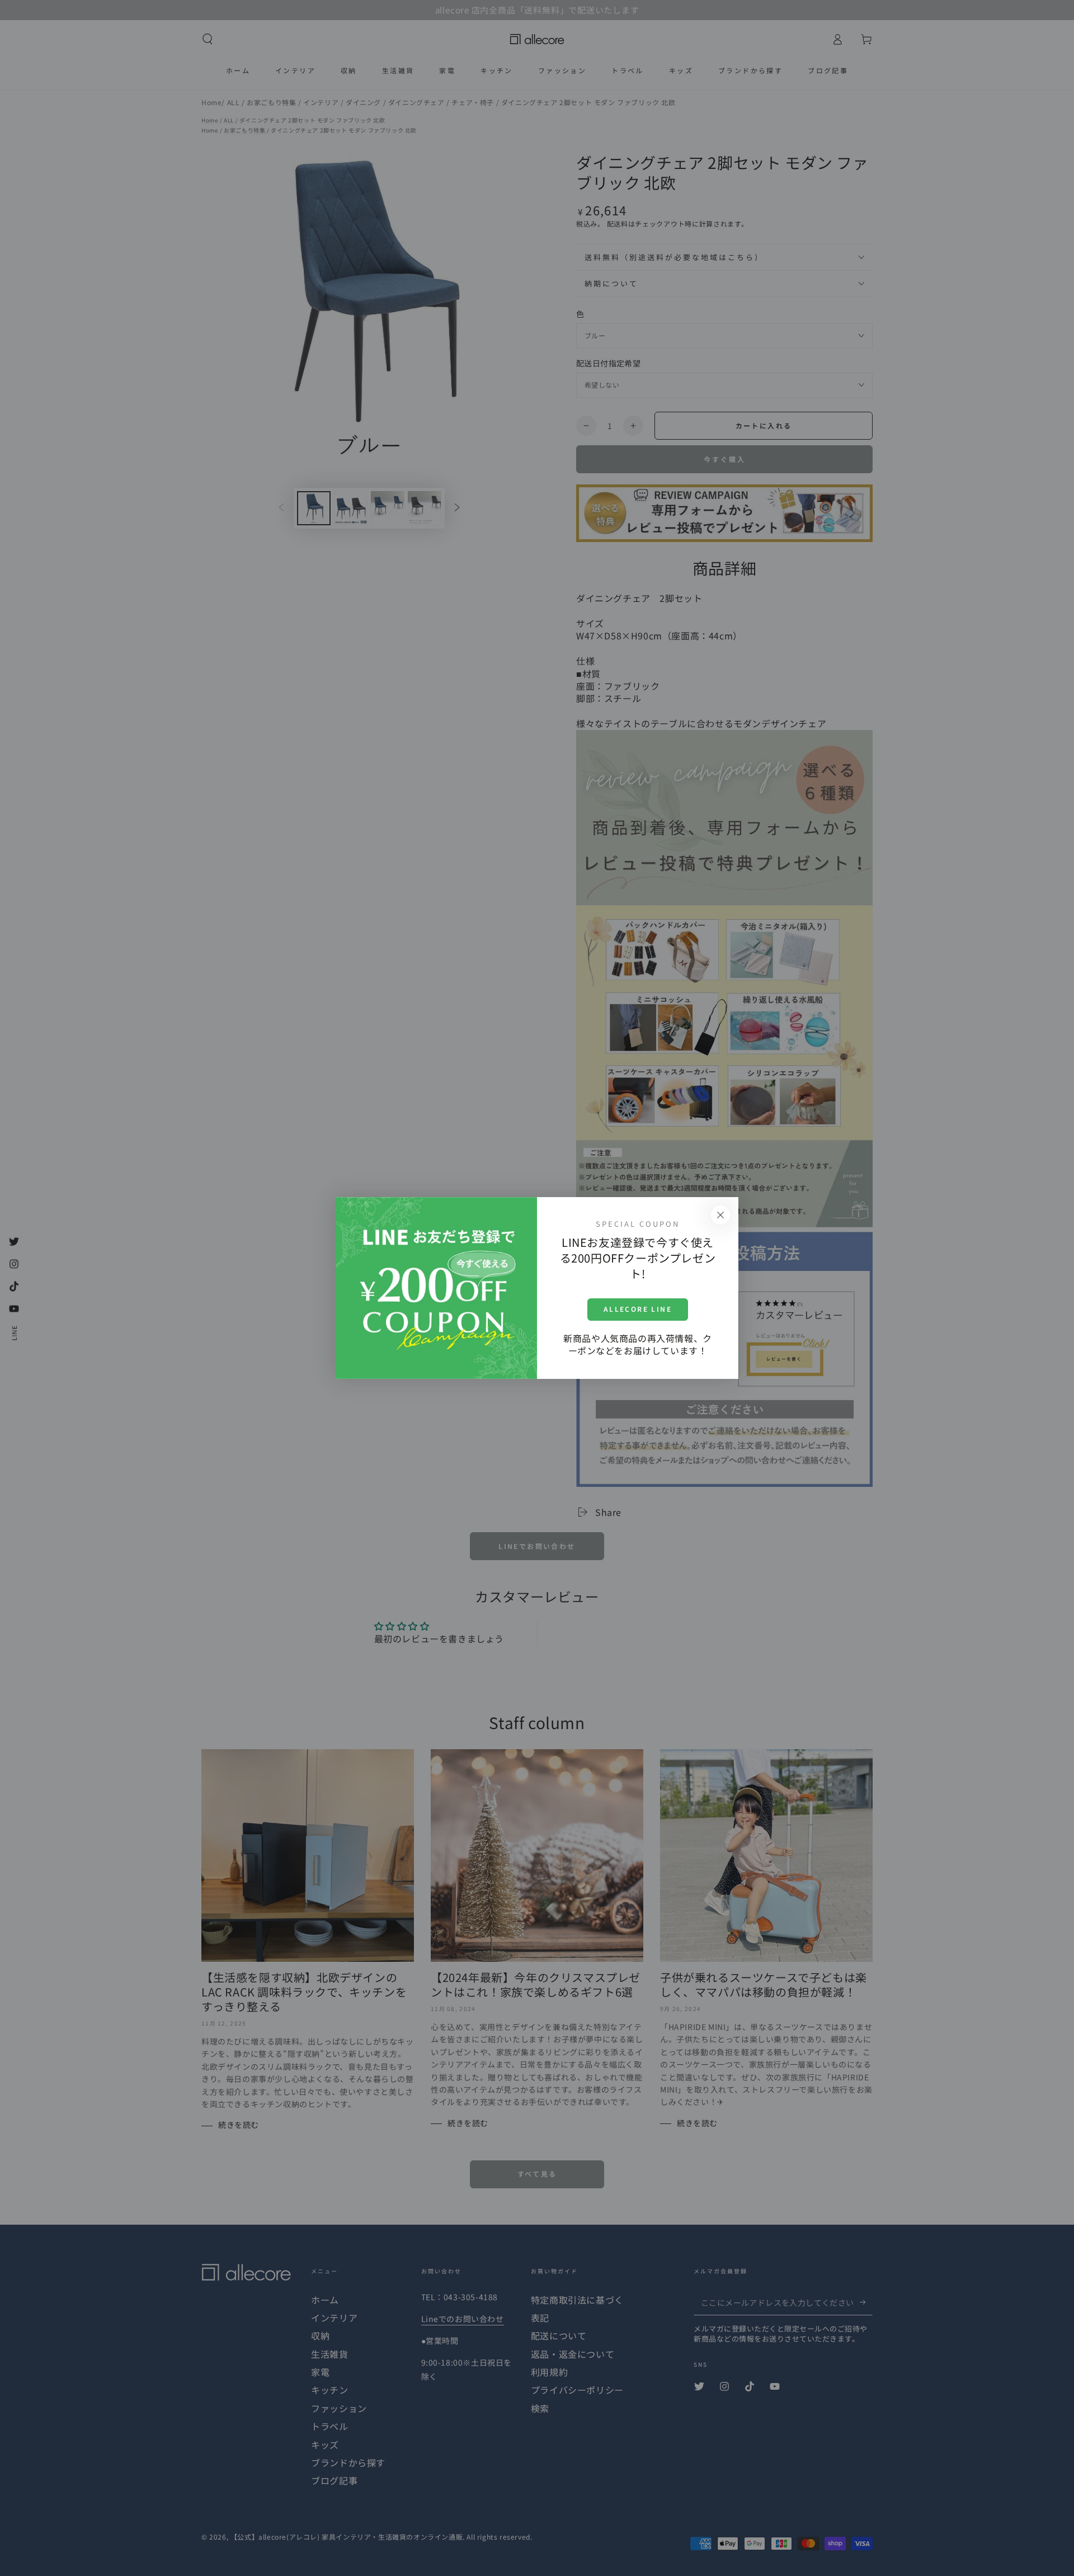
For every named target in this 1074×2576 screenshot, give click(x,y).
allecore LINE (638, 1309)
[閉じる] (720, 1215)
